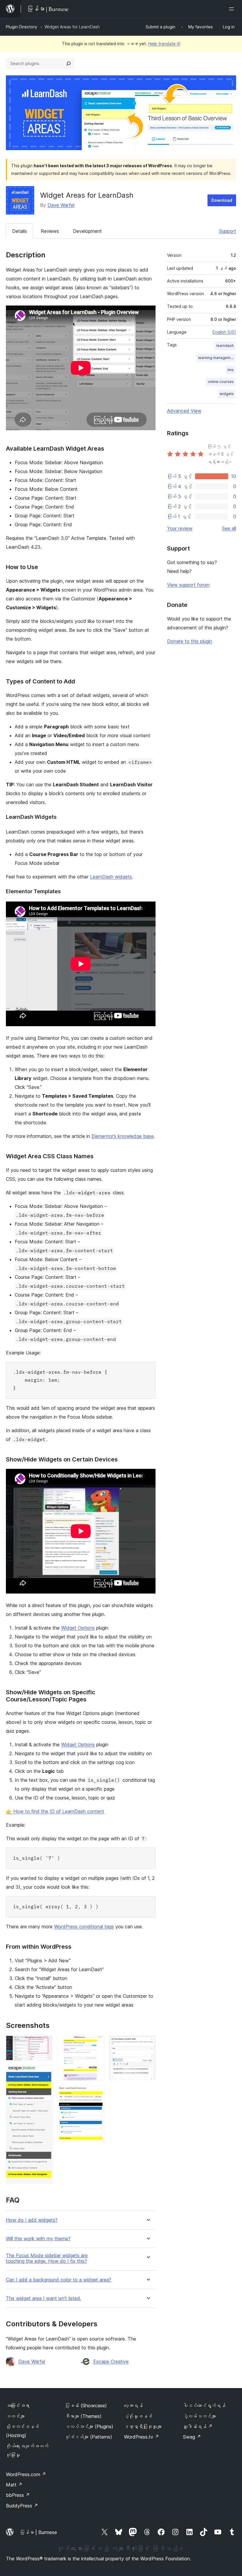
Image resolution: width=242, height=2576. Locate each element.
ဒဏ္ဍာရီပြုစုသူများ (143, 2426)
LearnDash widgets (111, 877)
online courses (221, 382)
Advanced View (184, 411)
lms (231, 370)
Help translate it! (164, 44)
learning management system (217, 358)
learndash (225, 346)
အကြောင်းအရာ (18, 2406)
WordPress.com (26, 2474)
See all (229, 528)
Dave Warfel (61, 205)
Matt (14, 2485)
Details (19, 231)
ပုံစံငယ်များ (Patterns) (89, 2437)
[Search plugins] (68, 64)
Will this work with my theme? (38, 2239)
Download (222, 200)
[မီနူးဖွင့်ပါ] (233, 9)
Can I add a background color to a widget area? (59, 2280)
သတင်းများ (15, 2416)
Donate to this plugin (190, 641)
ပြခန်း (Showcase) (86, 2406)
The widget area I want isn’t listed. (44, 2298)
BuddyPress (22, 2506)
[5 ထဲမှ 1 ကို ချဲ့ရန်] (45, 2044)
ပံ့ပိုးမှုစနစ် (138, 2416)
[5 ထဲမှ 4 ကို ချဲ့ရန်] (96, 2093)
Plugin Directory (22, 27)
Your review (180, 528)
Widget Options (78, 1628)
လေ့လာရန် (133, 2406)
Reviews (50, 231)
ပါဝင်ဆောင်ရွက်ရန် (204, 2406)
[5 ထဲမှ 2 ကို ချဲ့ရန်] (45, 2073)
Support (228, 231)
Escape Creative (111, 2361)
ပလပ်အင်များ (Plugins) (89, 2426)
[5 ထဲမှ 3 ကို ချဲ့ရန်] (96, 2044)
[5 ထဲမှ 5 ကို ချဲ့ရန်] (148, 2044)
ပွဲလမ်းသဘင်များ (200, 2416)
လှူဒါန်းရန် (198, 2426)
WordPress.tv (142, 2437)
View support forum (188, 585)
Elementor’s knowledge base (123, 1136)
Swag (192, 2437)
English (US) (224, 332)
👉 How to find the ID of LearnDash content (55, 1811)
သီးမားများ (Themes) (83, 2416)
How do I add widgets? (32, 2220)
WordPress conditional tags (84, 1927)
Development (87, 231)
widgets (227, 394)
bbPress (18, 2495)
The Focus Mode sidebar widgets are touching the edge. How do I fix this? (47, 2258)
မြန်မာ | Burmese (38, 2532)
